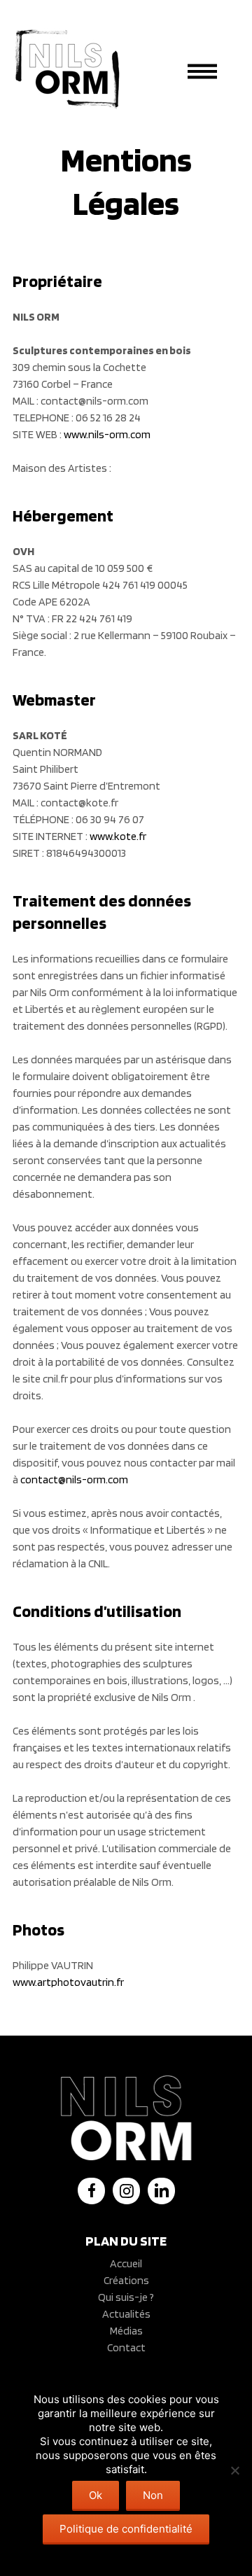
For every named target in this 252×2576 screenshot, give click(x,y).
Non (153, 2495)
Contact (126, 2347)
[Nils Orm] (67, 69)
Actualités (126, 2314)
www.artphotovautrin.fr (68, 1982)
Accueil (126, 2263)
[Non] (234, 2470)
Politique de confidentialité (126, 2529)
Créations (126, 2280)
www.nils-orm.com (107, 434)
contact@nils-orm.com (74, 1479)
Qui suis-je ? (126, 2297)
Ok (96, 2495)
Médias (126, 2331)
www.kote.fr (118, 836)
